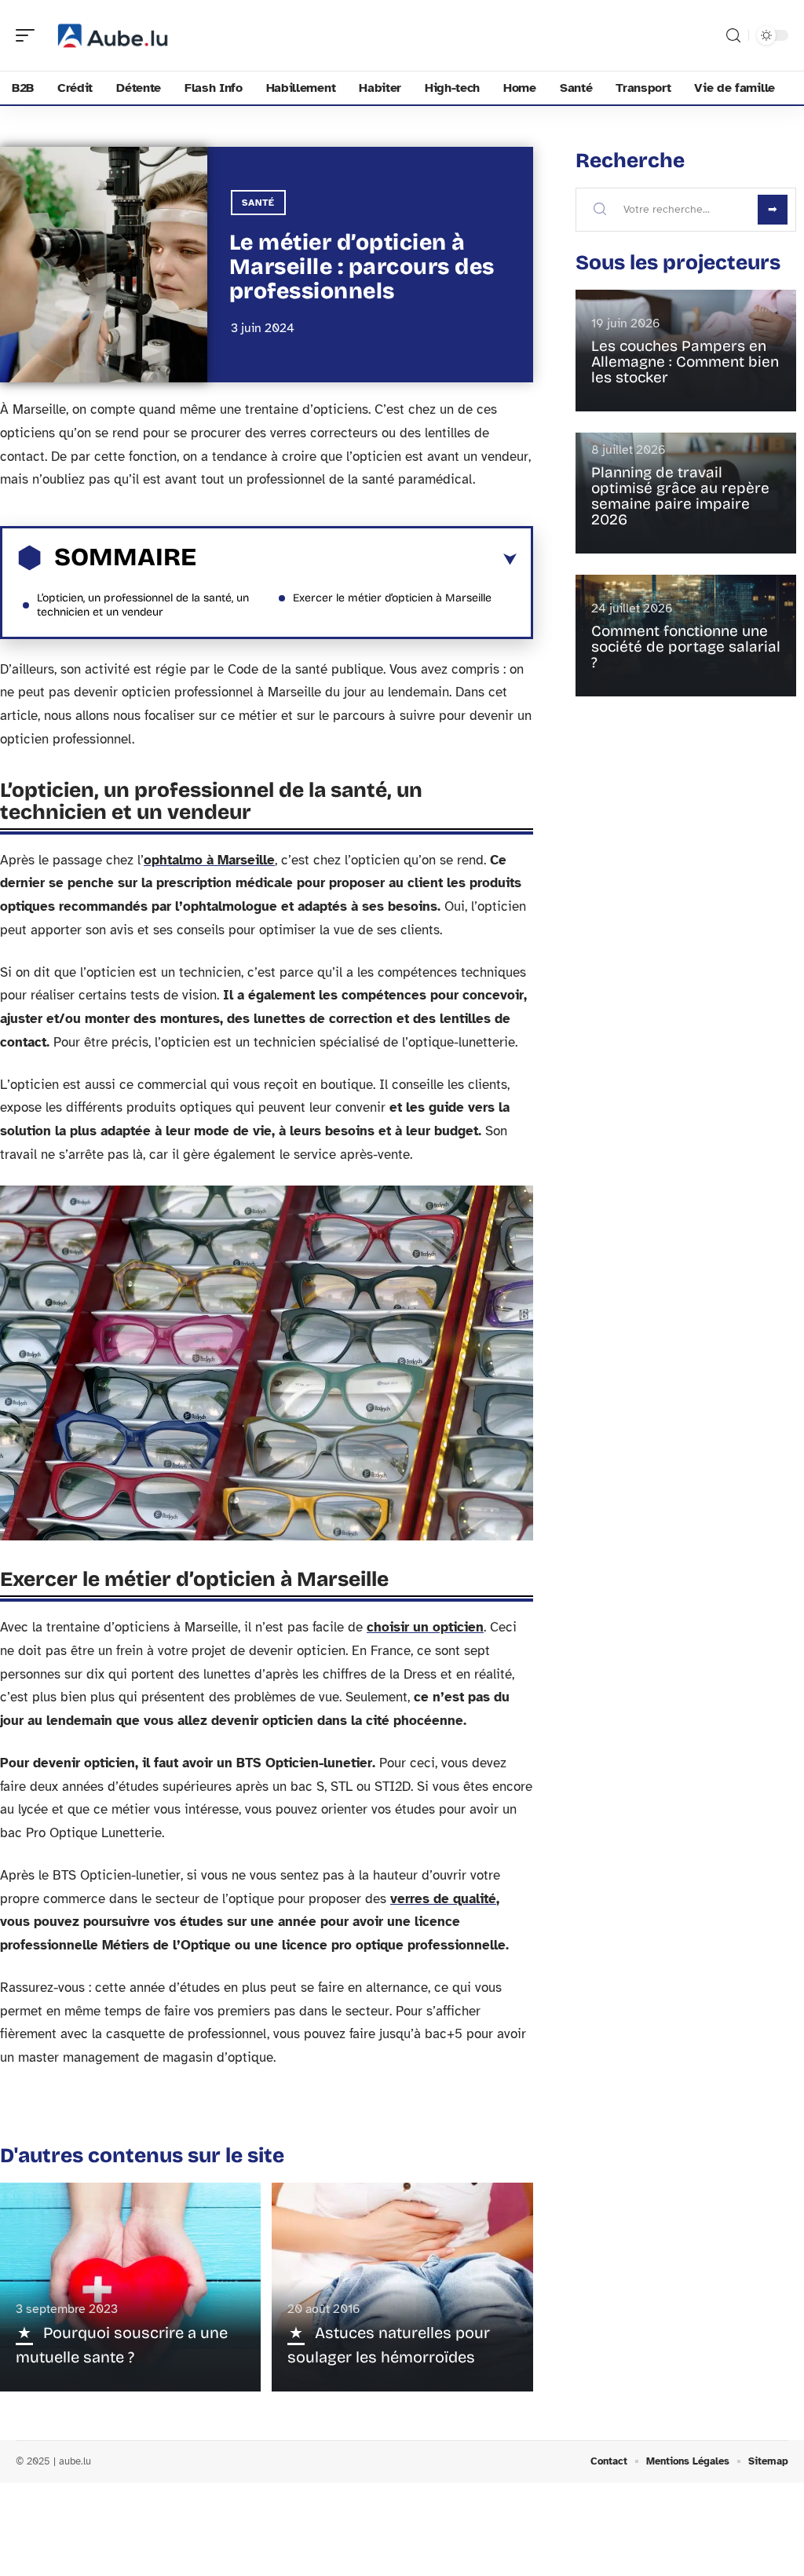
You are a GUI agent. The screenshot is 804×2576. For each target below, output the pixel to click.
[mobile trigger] (29, 35)
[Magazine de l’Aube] (113, 35)
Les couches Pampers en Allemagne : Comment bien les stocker (685, 362)
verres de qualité (443, 1899)
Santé (258, 203)
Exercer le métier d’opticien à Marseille (392, 598)
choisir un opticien (425, 1627)
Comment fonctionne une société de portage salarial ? (686, 647)
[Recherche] (733, 36)
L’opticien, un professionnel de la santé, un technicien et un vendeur (143, 605)
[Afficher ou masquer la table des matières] (356, 560)
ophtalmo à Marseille (209, 860)
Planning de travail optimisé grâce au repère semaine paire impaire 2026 (680, 496)
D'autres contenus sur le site (142, 2156)
